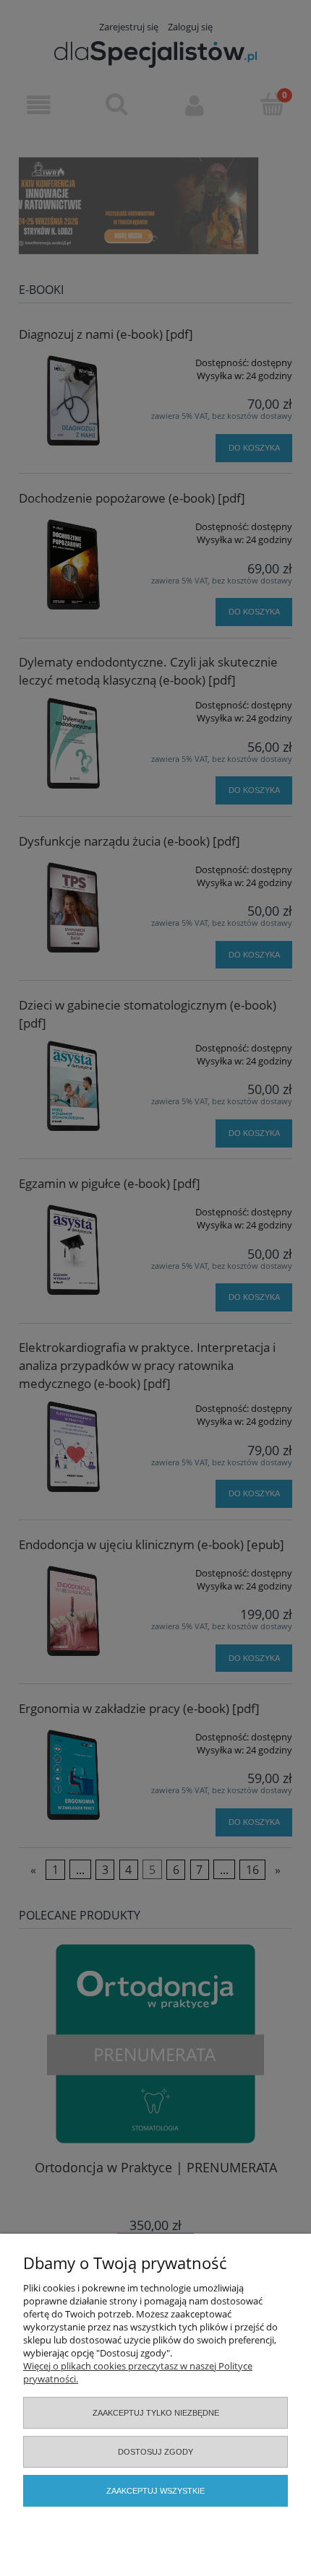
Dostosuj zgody (155, 2452)
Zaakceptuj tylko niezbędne (156, 2413)
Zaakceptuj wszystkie (155, 2491)
